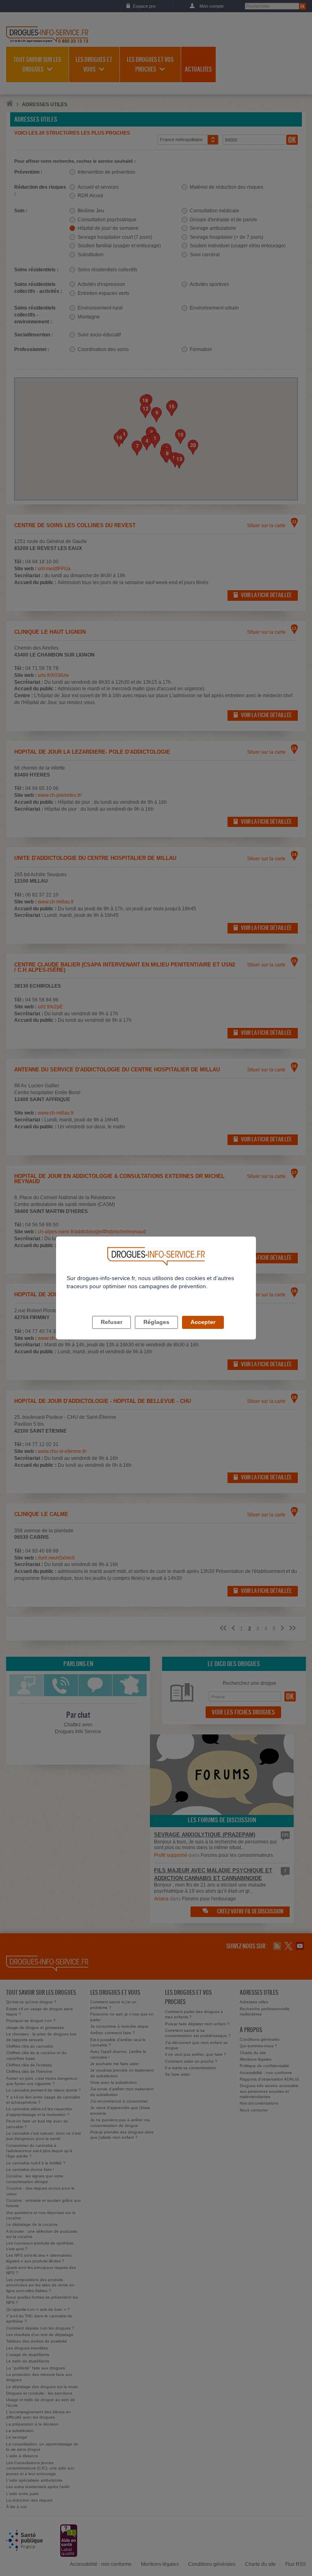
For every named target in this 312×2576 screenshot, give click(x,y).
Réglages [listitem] (156, 1322)
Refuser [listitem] (112, 1322)
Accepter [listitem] (203, 1322)
